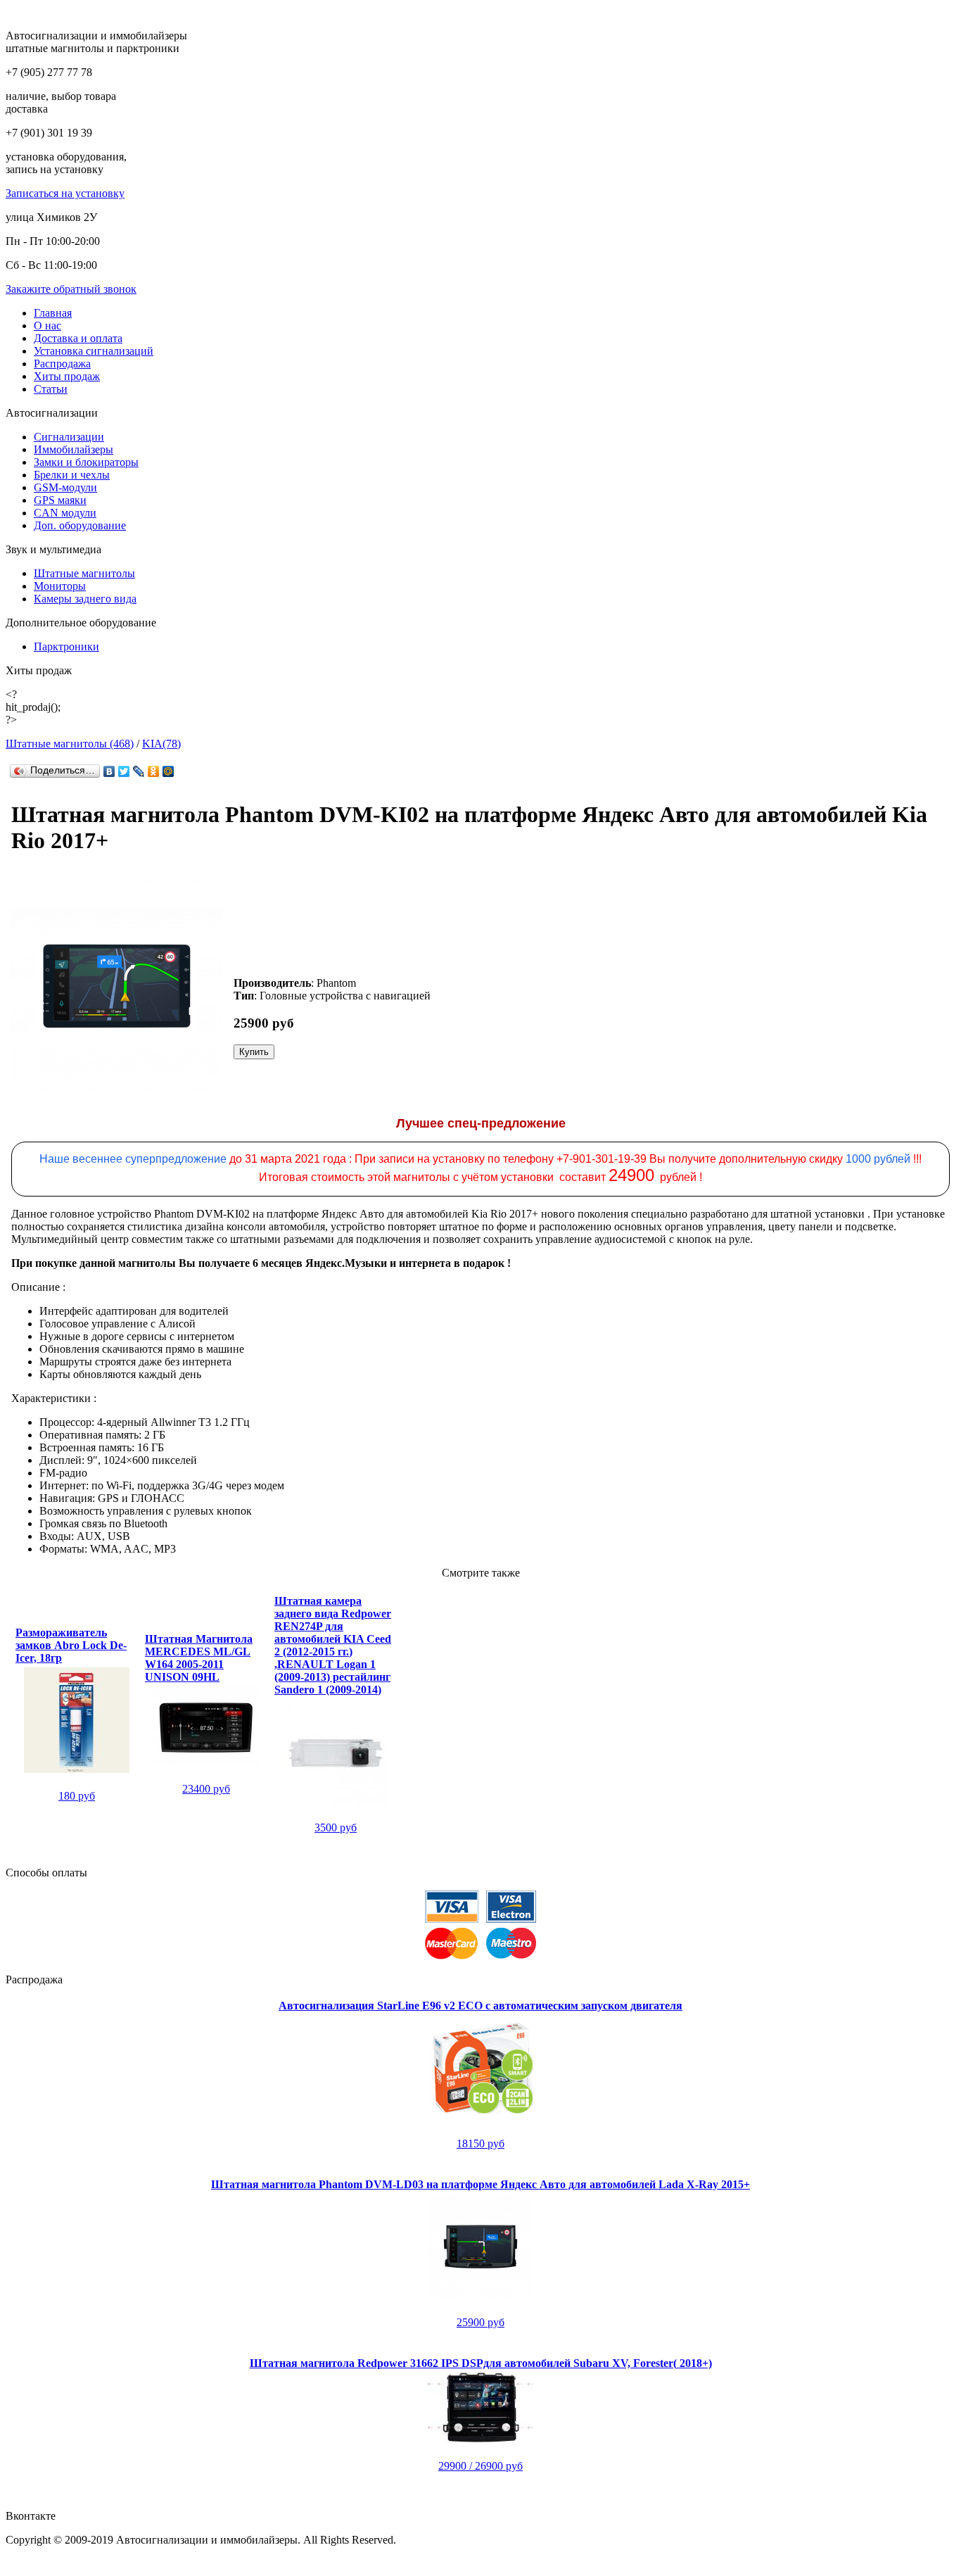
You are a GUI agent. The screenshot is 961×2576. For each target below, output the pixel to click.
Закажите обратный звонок (71, 289)
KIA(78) (161, 744)
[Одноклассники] (154, 771)
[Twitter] (124, 771)
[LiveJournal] (139, 771)
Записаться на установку (65, 193)
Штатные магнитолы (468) (70, 744)
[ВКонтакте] (109, 771)
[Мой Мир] (168, 771)
